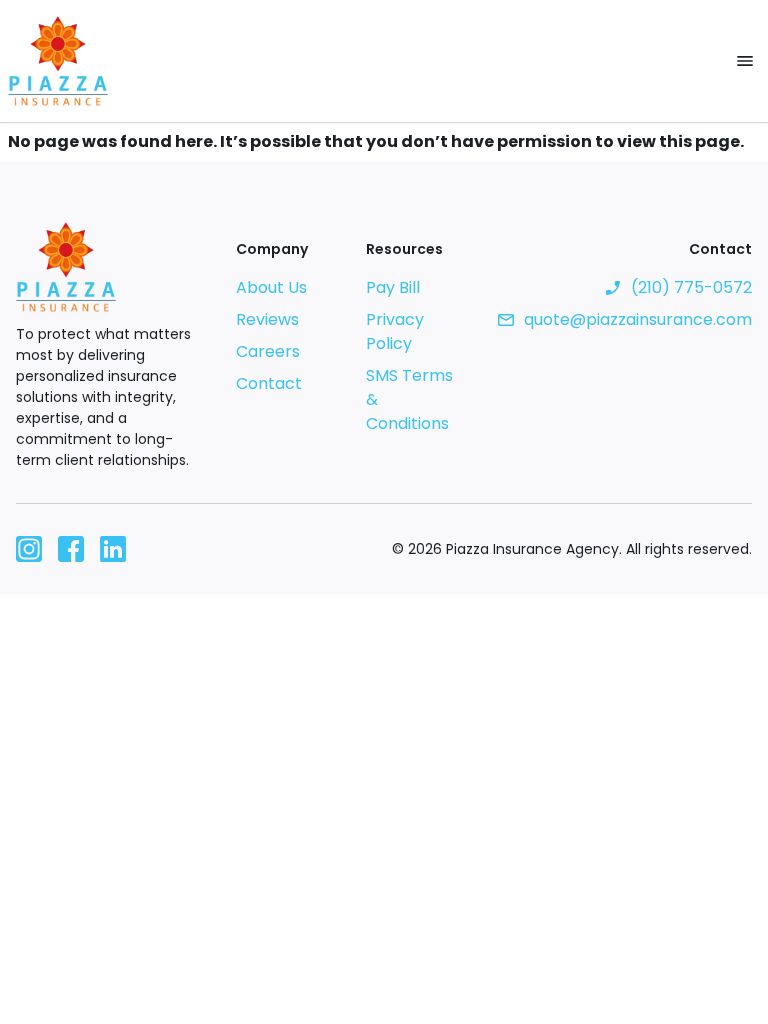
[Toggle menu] (745, 61)
